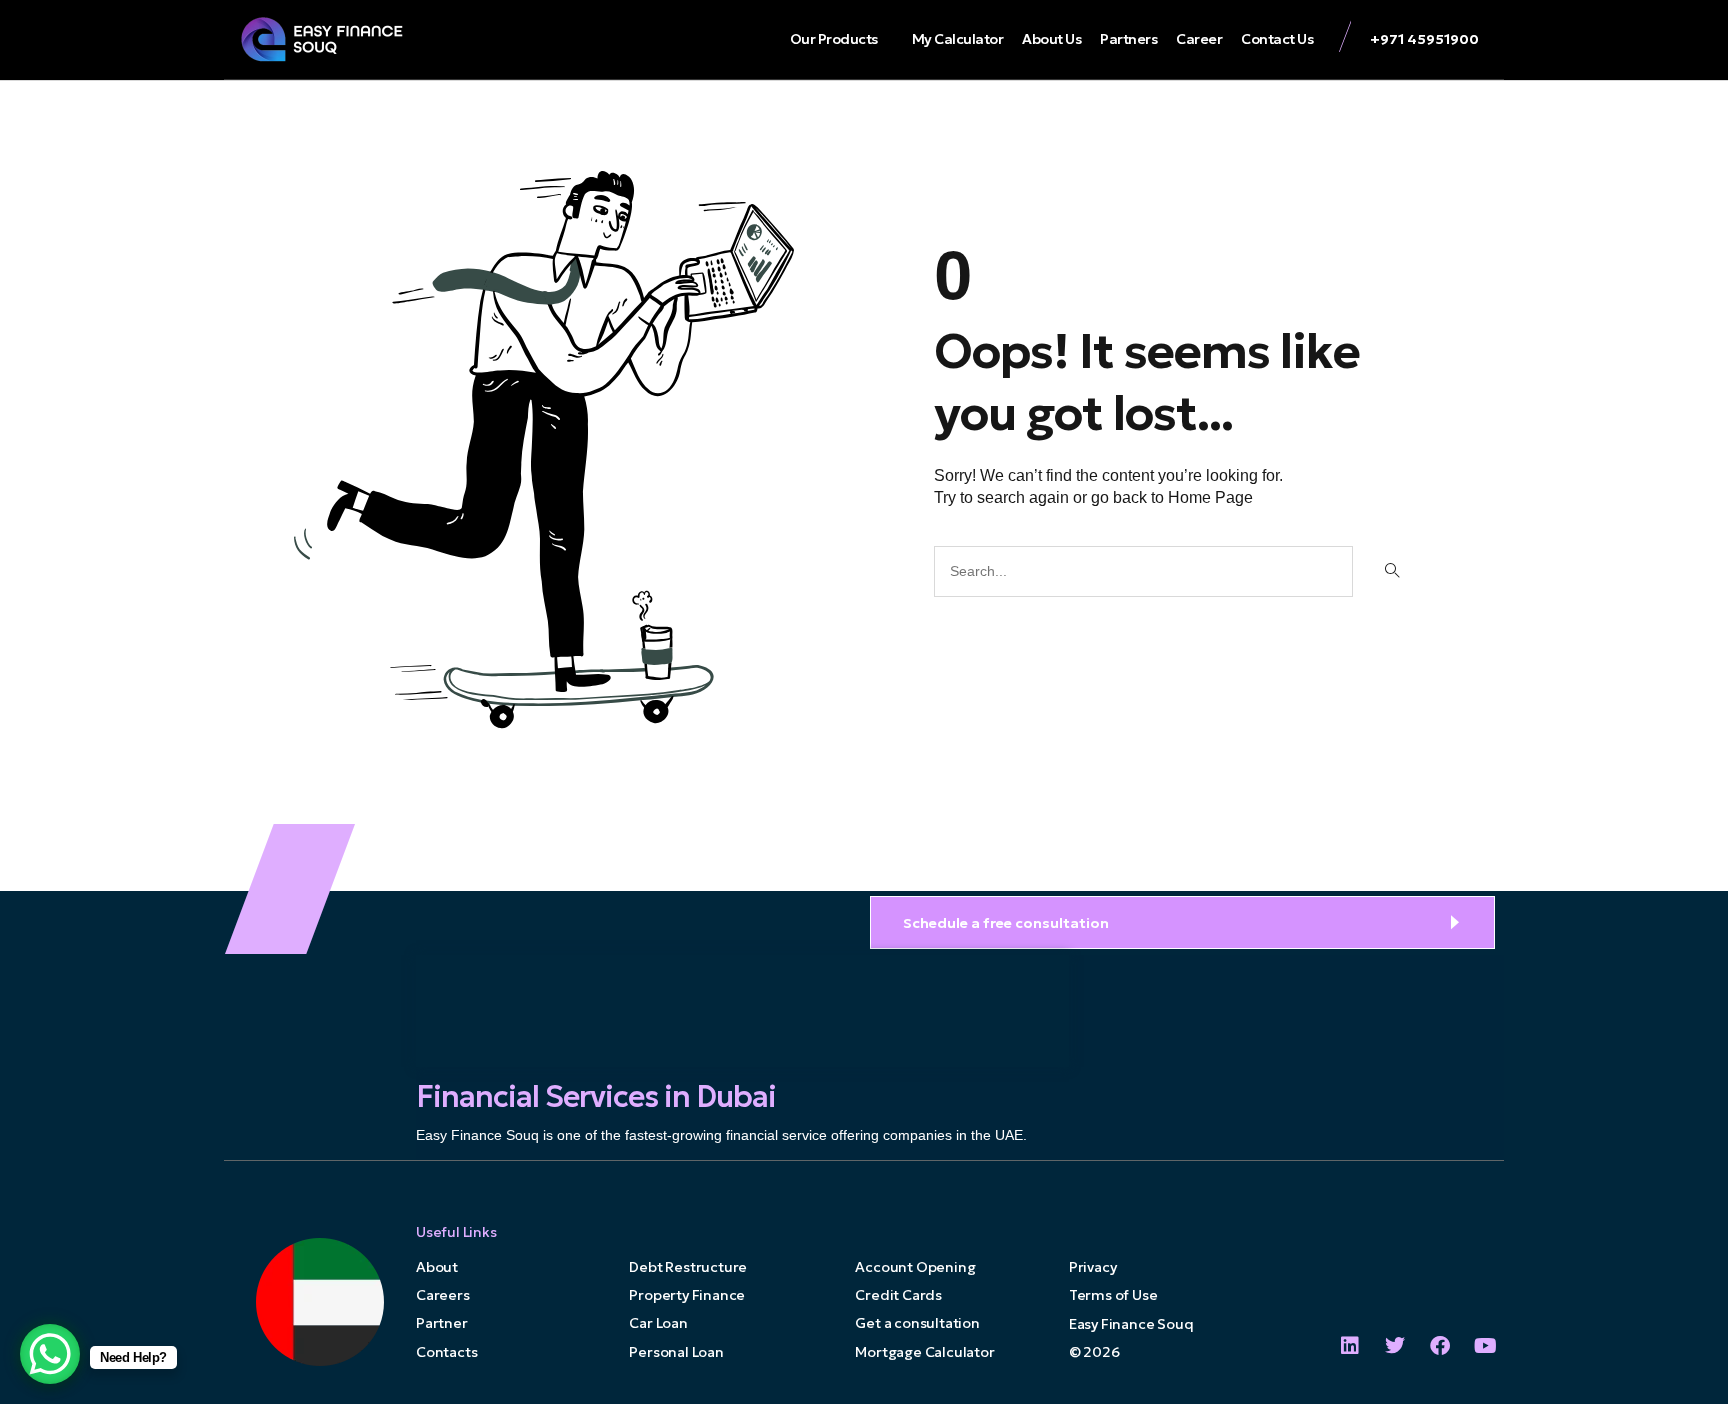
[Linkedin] (1350, 1346)
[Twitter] (1395, 1346)
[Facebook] (1440, 1346)
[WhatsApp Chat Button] (50, 1354)
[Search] (1391, 571)
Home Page (1210, 497)
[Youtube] (1485, 1346)
